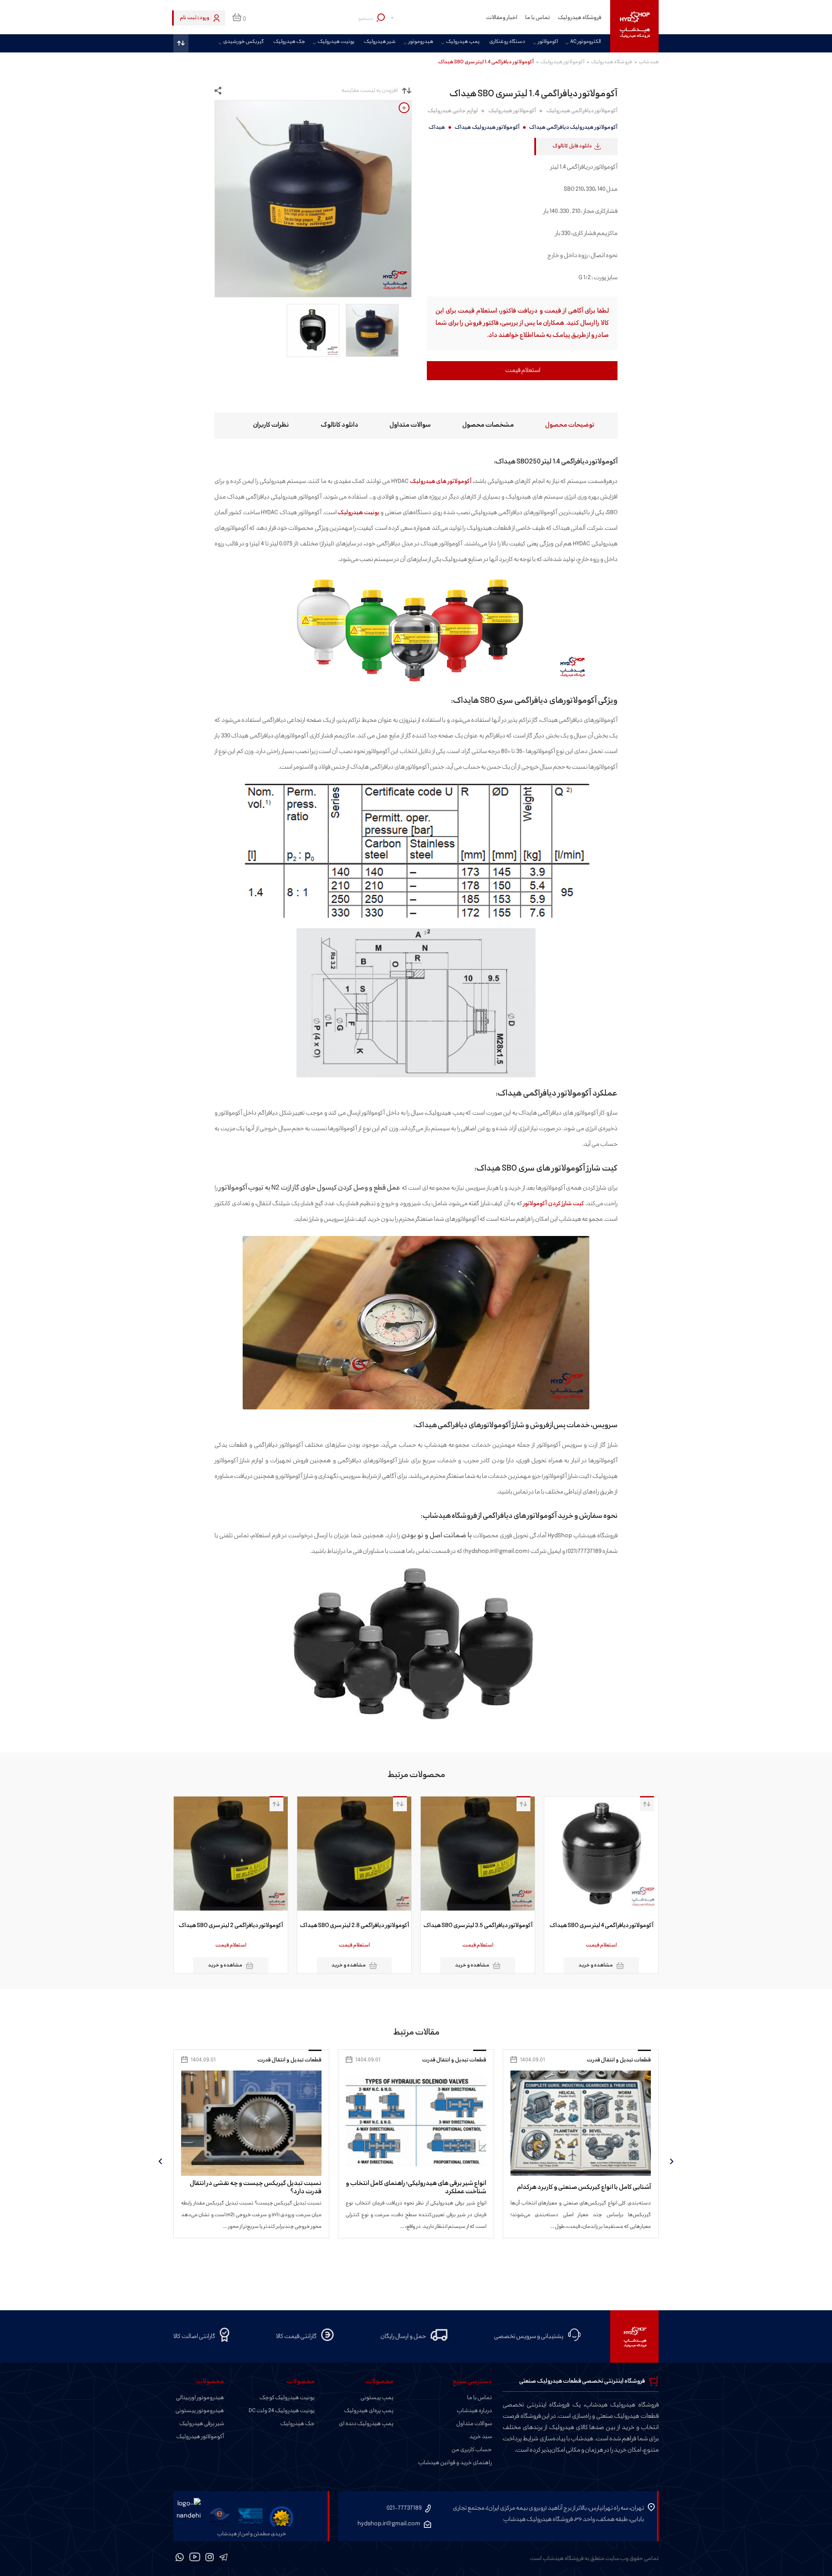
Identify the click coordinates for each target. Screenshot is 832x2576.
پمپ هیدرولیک (463, 42)
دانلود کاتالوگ (340, 425)
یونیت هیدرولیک (336, 42)
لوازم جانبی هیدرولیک (453, 111)
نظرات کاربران (271, 425)
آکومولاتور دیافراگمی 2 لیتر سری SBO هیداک (344, 1926)
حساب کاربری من (472, 2450)
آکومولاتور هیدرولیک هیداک (487, 127)
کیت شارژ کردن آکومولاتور (554, 1204)
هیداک (437, 127)
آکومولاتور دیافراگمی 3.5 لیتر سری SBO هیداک (591, 1926)
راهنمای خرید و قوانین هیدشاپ (455, 2463)
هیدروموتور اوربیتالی (200, 2398)
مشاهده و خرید (586, 1965)
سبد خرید (481, 2437)
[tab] (562, 426)
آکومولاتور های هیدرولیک (441, 481)
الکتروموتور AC (585, 42)
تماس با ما (538, 18)
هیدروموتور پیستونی (200, 2411)
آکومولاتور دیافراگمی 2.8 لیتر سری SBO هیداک (468, 1926)
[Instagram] (210, 2559)
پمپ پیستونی (377, 2398)
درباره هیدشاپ (474, 2411)
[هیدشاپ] (634, 26)
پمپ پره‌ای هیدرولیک (369, 2411)
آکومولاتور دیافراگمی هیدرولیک (582, 111)
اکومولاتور (548, 42)
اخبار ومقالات (502, 18)
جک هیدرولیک (289, 42)
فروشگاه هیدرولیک (580, 18)
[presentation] (672, 2161)
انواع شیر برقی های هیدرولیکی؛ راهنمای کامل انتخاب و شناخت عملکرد (565, 2188)
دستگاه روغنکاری (507, 42)
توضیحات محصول (570, 425)
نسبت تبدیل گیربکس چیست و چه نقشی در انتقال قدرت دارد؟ (404, 2188)
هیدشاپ (649, 62)
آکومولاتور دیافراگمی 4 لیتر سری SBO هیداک (221, 1926)
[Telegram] (223, 2559)
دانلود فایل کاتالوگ (572, 146)
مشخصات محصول (488, 425)
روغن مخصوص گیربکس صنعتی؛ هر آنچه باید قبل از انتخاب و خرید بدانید (239, 2188)
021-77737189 (404, 2508)
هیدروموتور (421, 42)
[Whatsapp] (180, 2559)
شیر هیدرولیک (380, 42)
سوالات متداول (410, 425)
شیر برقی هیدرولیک (202, 2424)
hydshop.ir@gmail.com (389, 2524)
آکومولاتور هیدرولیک (562, 62)
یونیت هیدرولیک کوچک (287, 2398)
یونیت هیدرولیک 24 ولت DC (282, 2411)
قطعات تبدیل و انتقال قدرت (603, 2060)
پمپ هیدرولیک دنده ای (366, 2424)
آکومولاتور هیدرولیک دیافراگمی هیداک (573, 127)
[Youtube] (195, 2559)
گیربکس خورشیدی (244, 42)
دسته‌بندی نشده (286, 2060)
